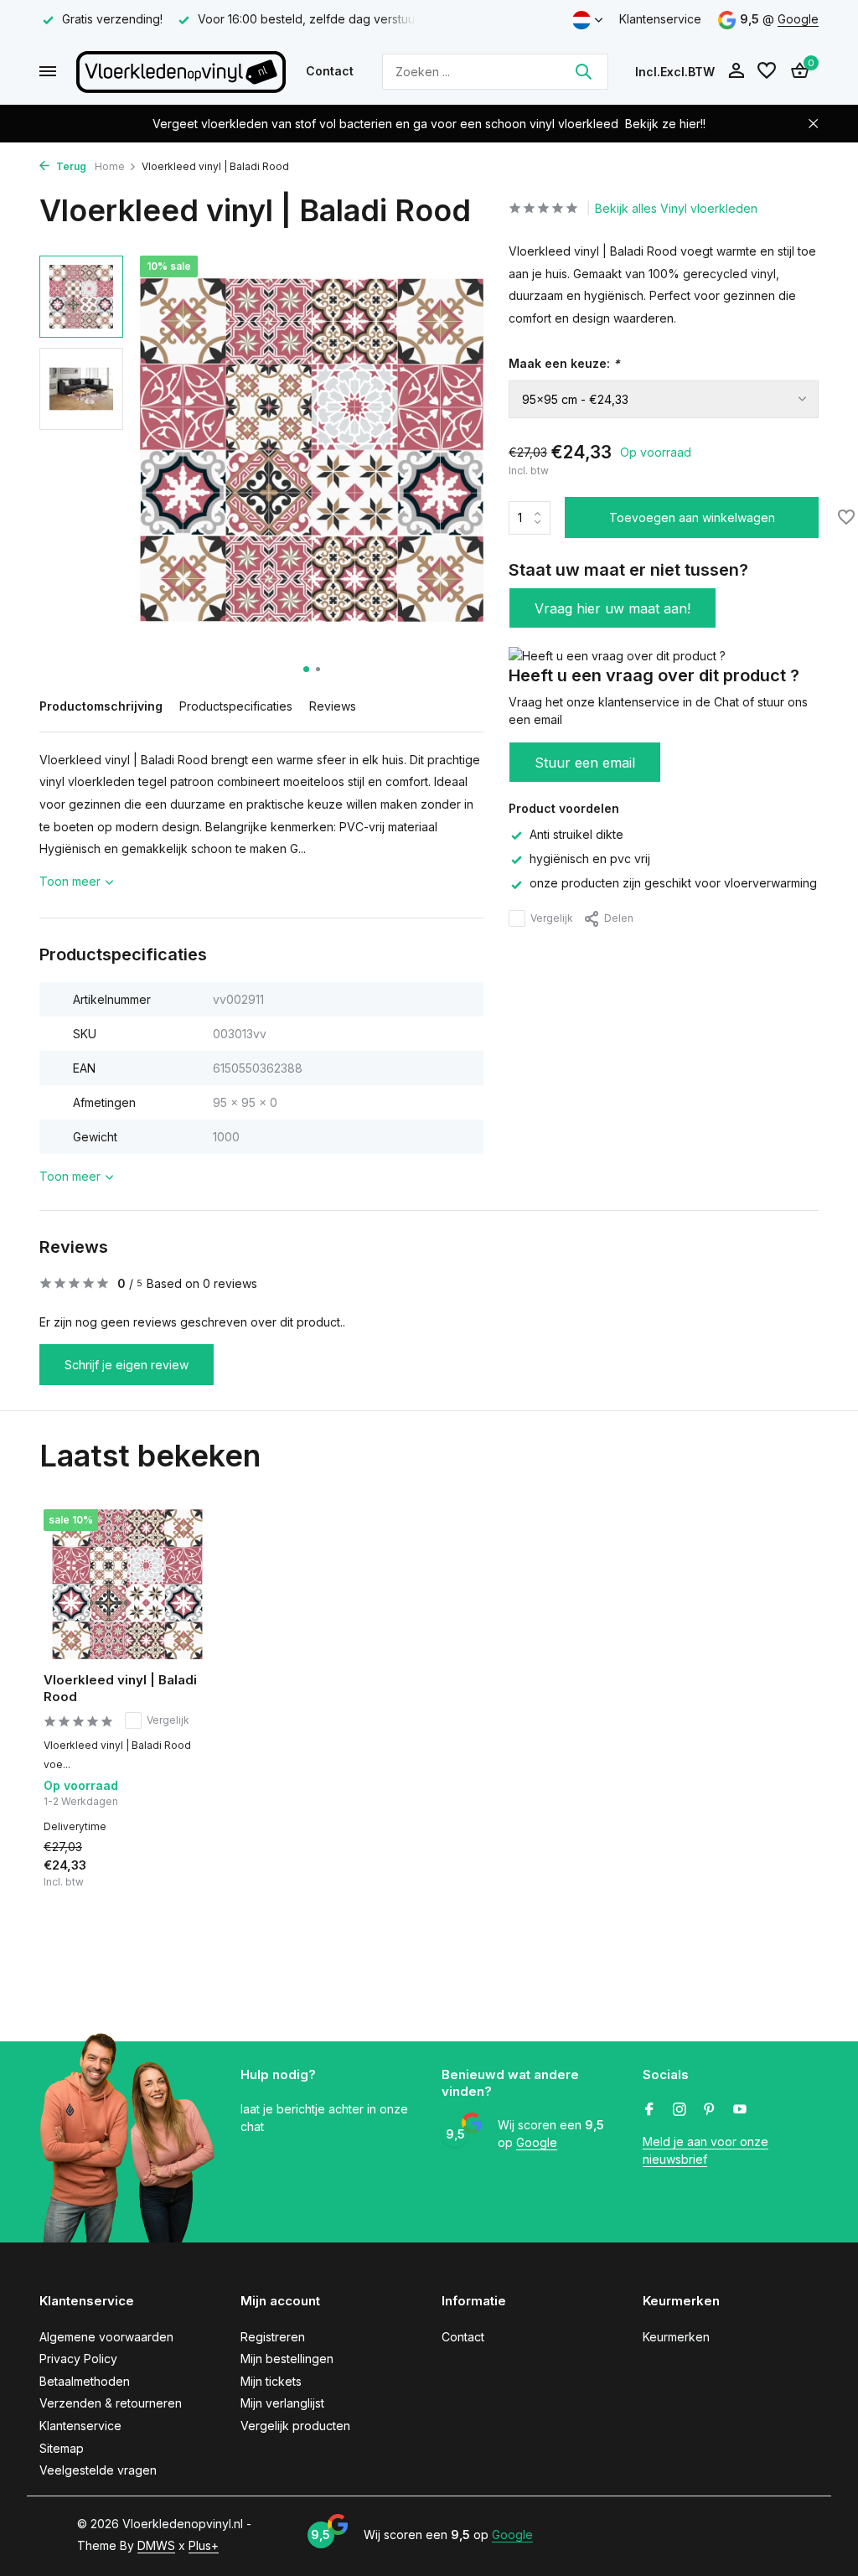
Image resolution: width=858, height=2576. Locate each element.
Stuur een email (585, 763)
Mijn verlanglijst (282, 2403)
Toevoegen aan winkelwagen (692, 517)
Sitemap (62, 2448)
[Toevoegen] (182, 1882)
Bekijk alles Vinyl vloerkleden (676, 208)
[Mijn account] (736, 71)
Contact (330, 71)
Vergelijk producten (295, 2426)
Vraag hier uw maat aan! (612, 608)
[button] (306, 669)
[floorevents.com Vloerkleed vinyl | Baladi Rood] (127, 1584)
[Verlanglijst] (767, 71)
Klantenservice (660, 19)
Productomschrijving (101, 706)
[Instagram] (680, 2110)
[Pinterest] (710, 2110)
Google (798, 19)
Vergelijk (552, 918)
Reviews (333, 706)
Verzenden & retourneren (111, 2403)
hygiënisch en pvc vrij (590, 859)
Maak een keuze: (564, 363)
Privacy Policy (78, 2359)
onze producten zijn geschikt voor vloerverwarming (673, 883)
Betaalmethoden (85, 2381)
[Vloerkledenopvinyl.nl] (181, 71)
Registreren (273, 2337)
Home (110, 166)
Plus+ (204, 2545)
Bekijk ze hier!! (665, 124)
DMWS (156, 2545)
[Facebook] (649, 2110)
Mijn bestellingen (287, 2359)
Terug (70, 166)
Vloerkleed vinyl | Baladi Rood (120, 1688)
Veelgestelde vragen (98, 2470)
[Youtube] (740, 2110)
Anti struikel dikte (576, 834)
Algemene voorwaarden (106, 2337)
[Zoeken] (583, 71)
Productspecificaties (236, 706)
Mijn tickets (271, 2381)
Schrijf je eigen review (127, 1365)
